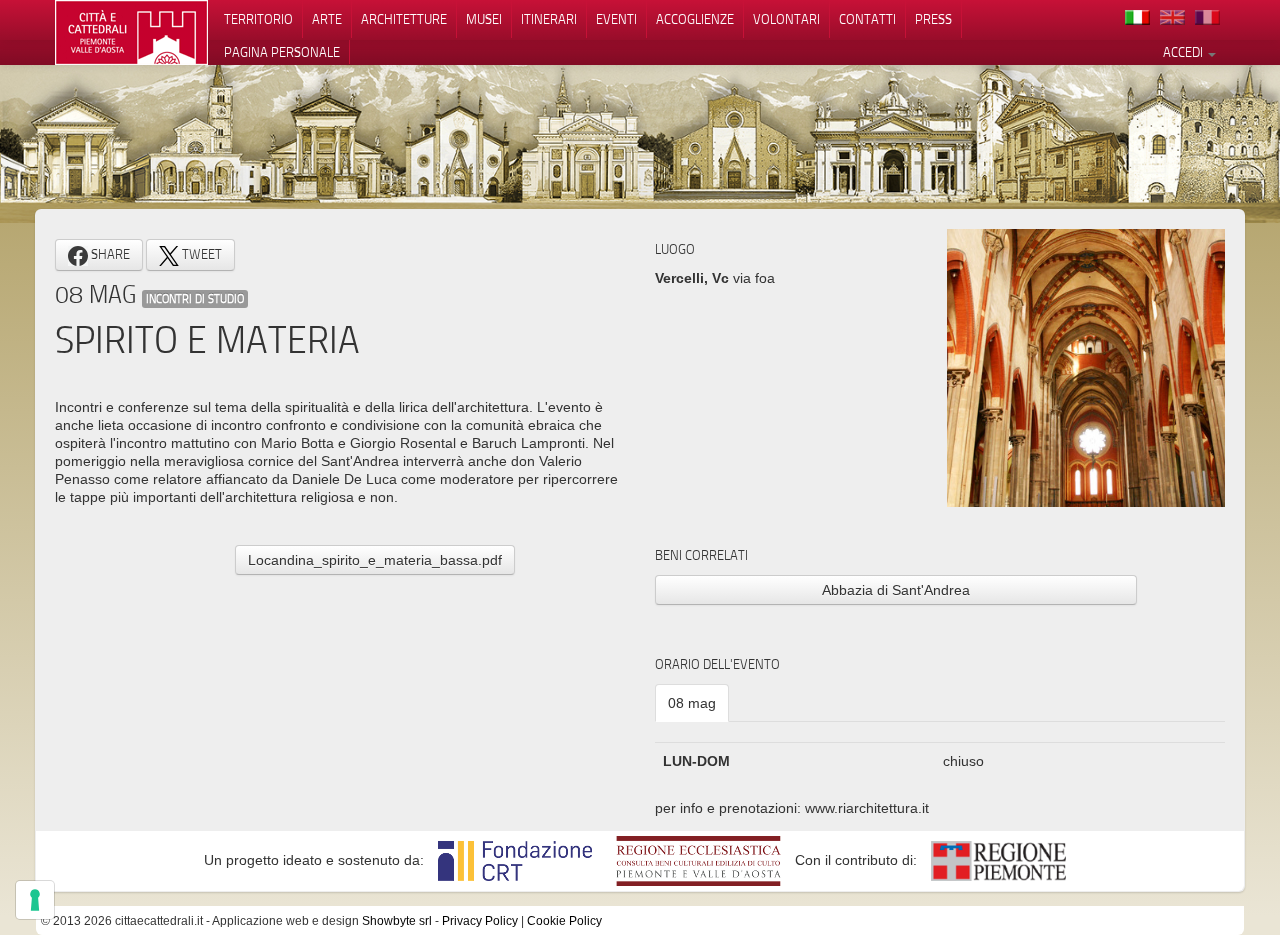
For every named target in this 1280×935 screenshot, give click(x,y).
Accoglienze (695, 19)
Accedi (1184, 52)
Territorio (258, 19)
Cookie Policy (564, 921)
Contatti (867, 19)
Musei (484, 19)
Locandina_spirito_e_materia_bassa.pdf (375, 560)
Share (109, 254)
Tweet (200, 254)
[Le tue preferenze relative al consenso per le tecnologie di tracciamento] (35, 900)
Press (933, 19)
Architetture (404, 19)
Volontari (786, 19)
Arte (327, 19)
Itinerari (549, 19)
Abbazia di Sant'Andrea (896, 590)
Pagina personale (282, 52)
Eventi (616, 19)
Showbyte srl (397, 921)
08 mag (692, 703)
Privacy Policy (480, 921)
